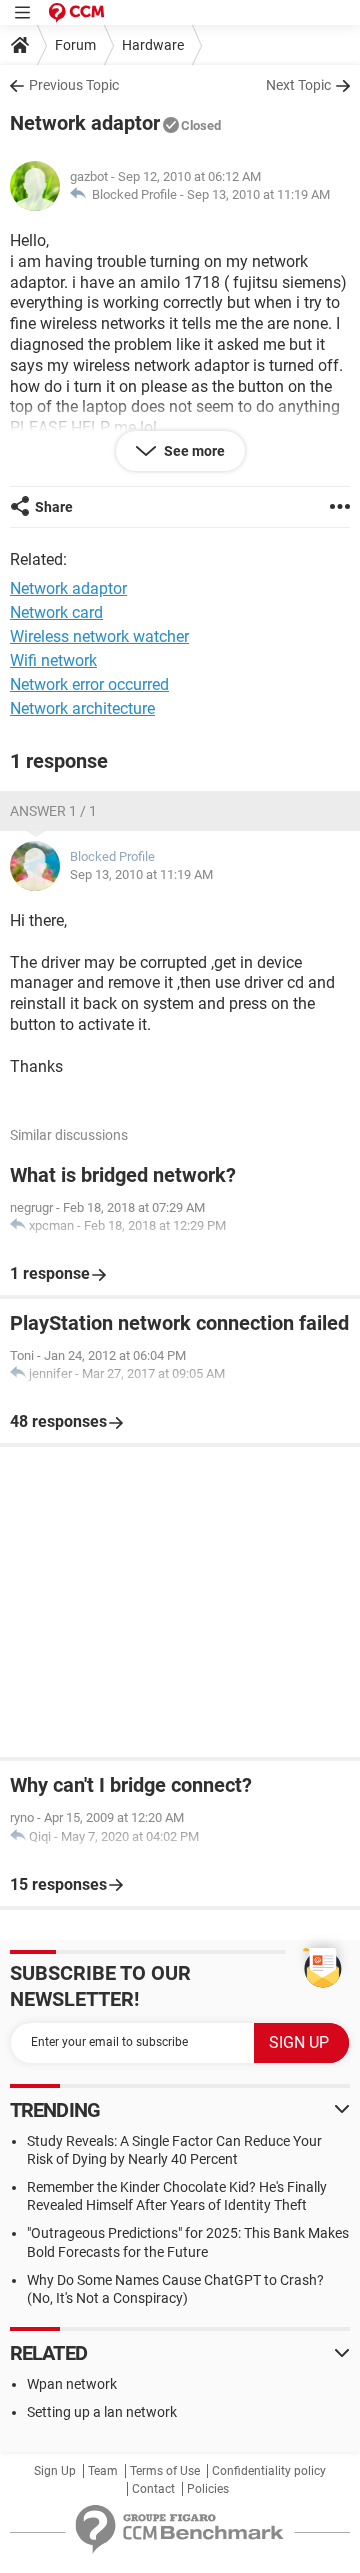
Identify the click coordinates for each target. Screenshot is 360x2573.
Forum (75, 45)
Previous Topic (74, 85)
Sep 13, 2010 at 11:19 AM (258, 194)
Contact (153, 2489)
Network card (56, 612)
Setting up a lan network (102, 2412)
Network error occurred (89, 684)
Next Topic (298, 85)
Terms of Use (165, 2471)
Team (103, 2471)
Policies (208, 2489)
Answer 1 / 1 (53, 811)
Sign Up (55, 2471)
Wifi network (53, 660)
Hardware (153, 45)
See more (193, 451)
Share (54, 507)
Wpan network (72, 2384)
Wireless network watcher (99, 636)
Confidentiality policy (269, 2471)
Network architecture (82, 708)
